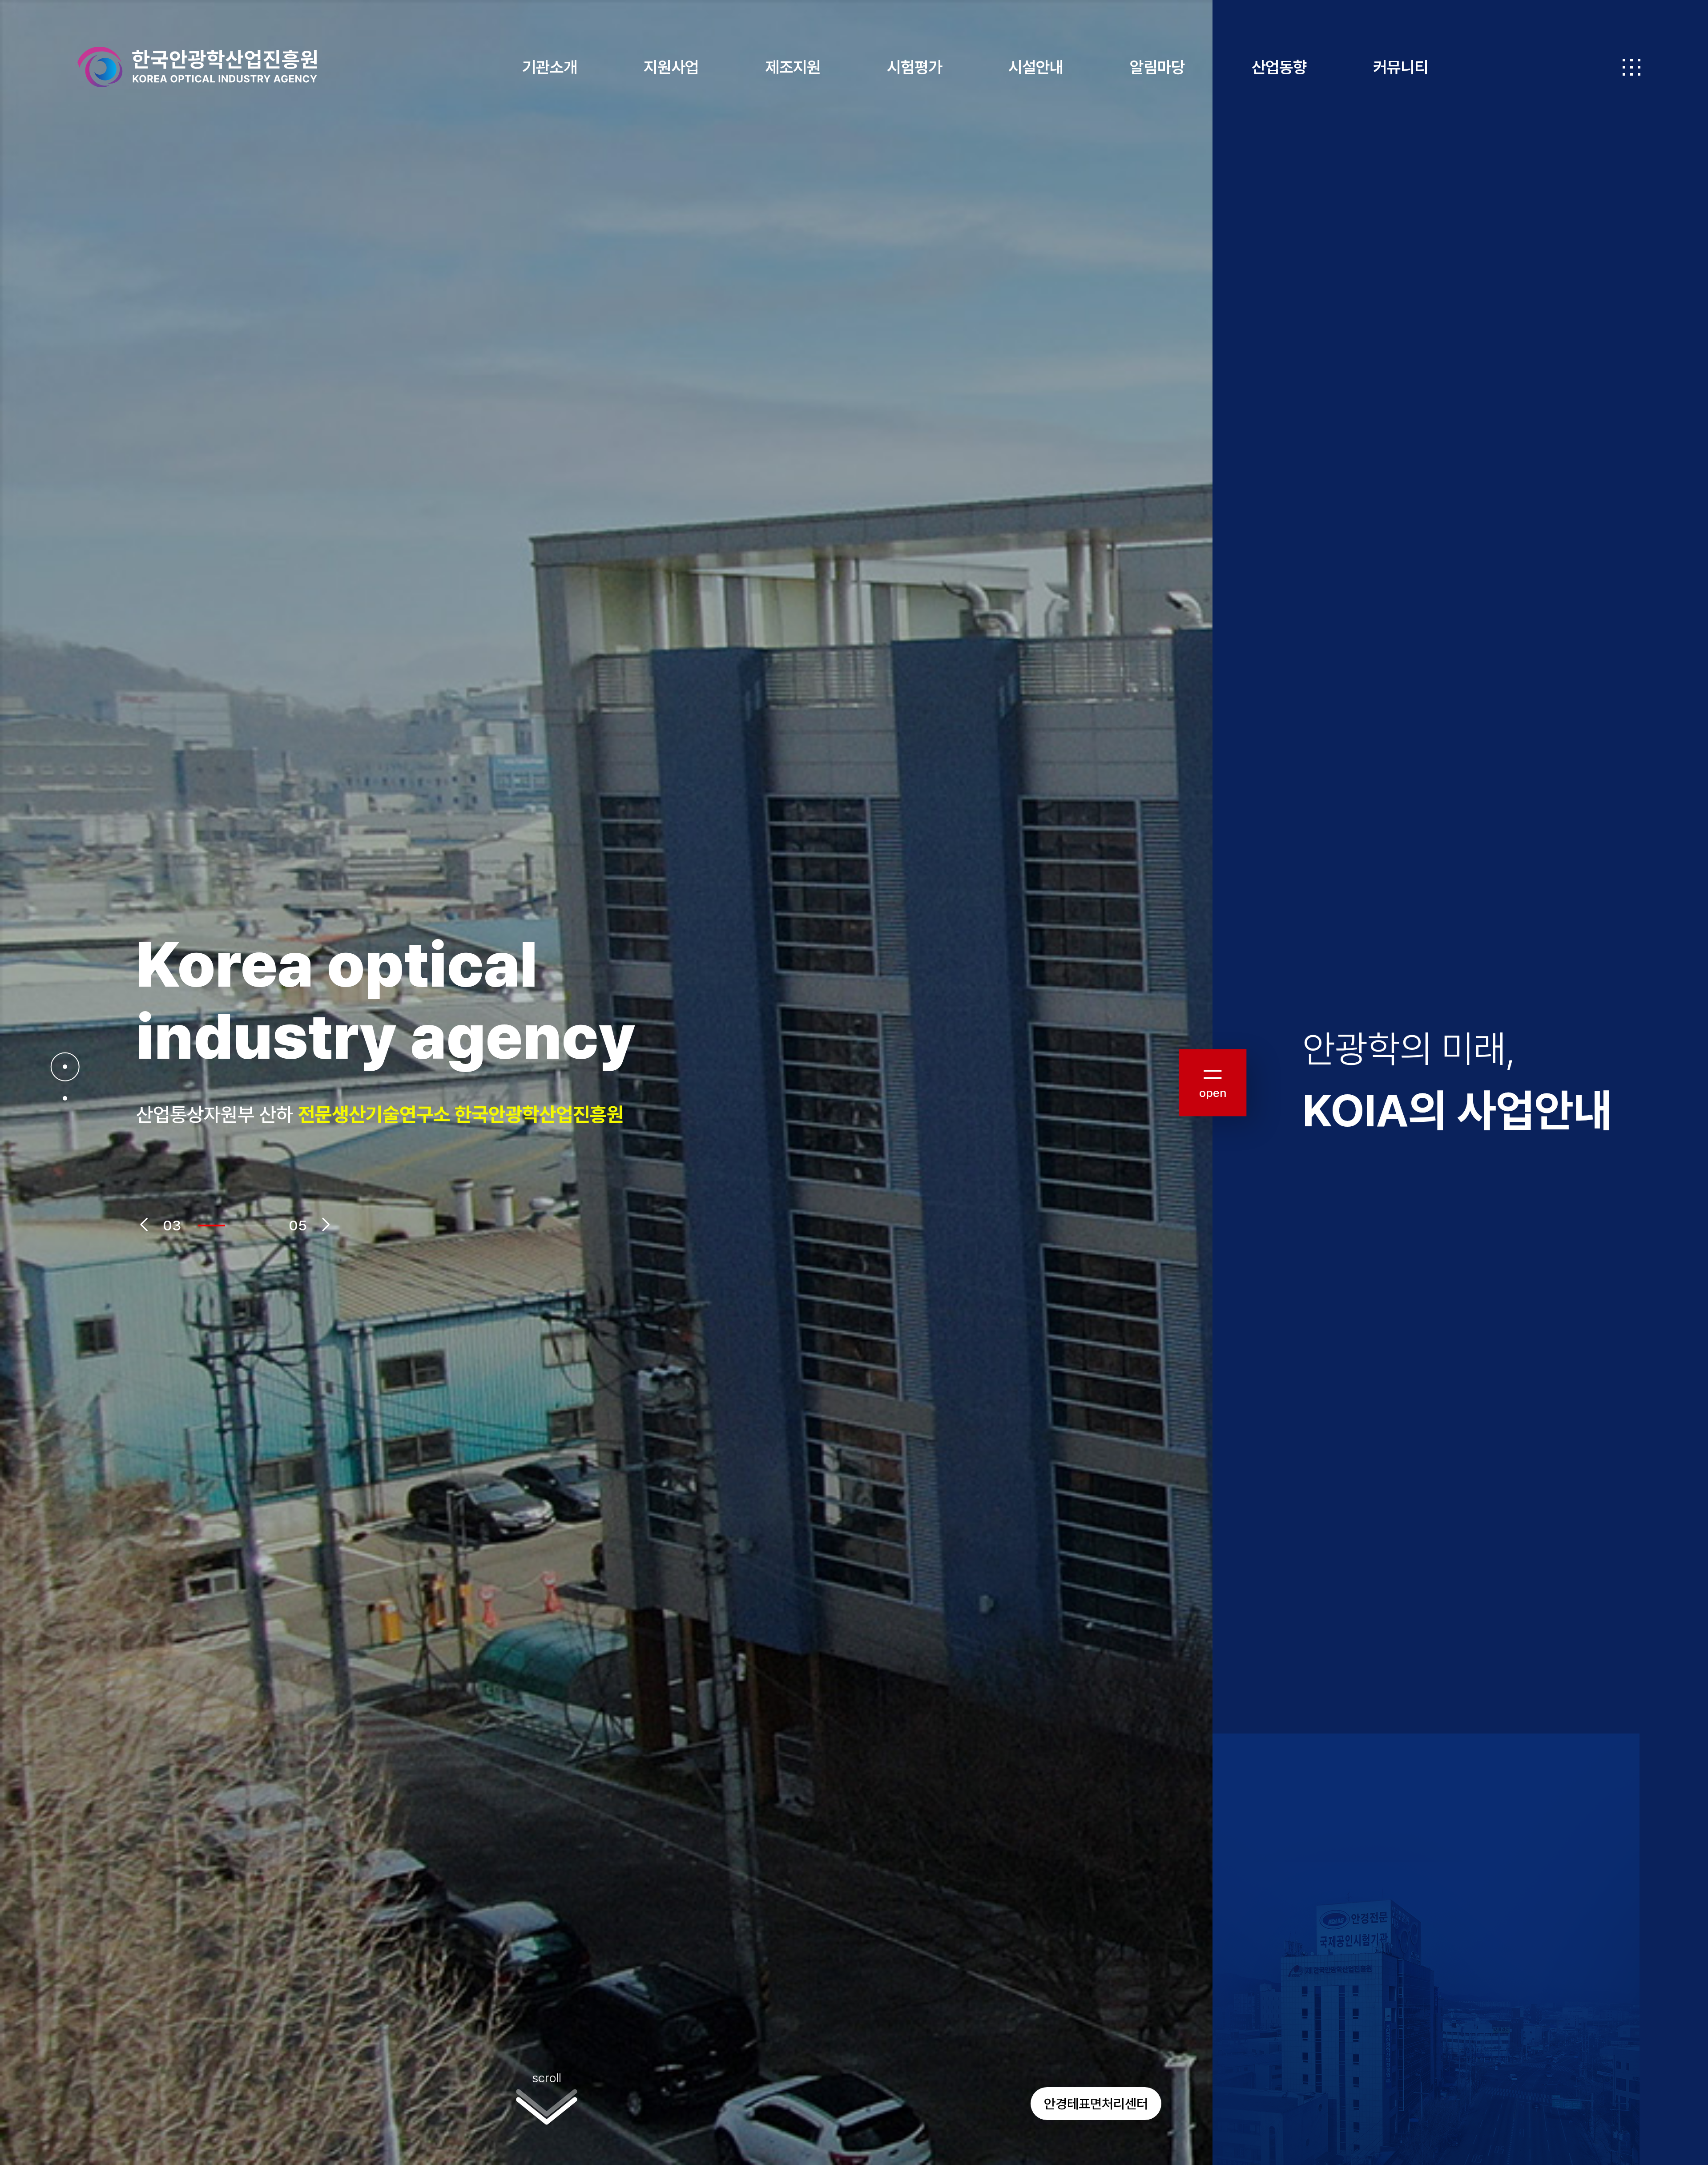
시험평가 (914, 67)
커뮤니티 (1401, 67)
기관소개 (550, 67)
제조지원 (793, 67)
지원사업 (671, 67)
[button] (144, 1225)
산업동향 (1279, 67)
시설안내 (1036, 67)
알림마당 (1157, 67)
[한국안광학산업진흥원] (197, 67)
